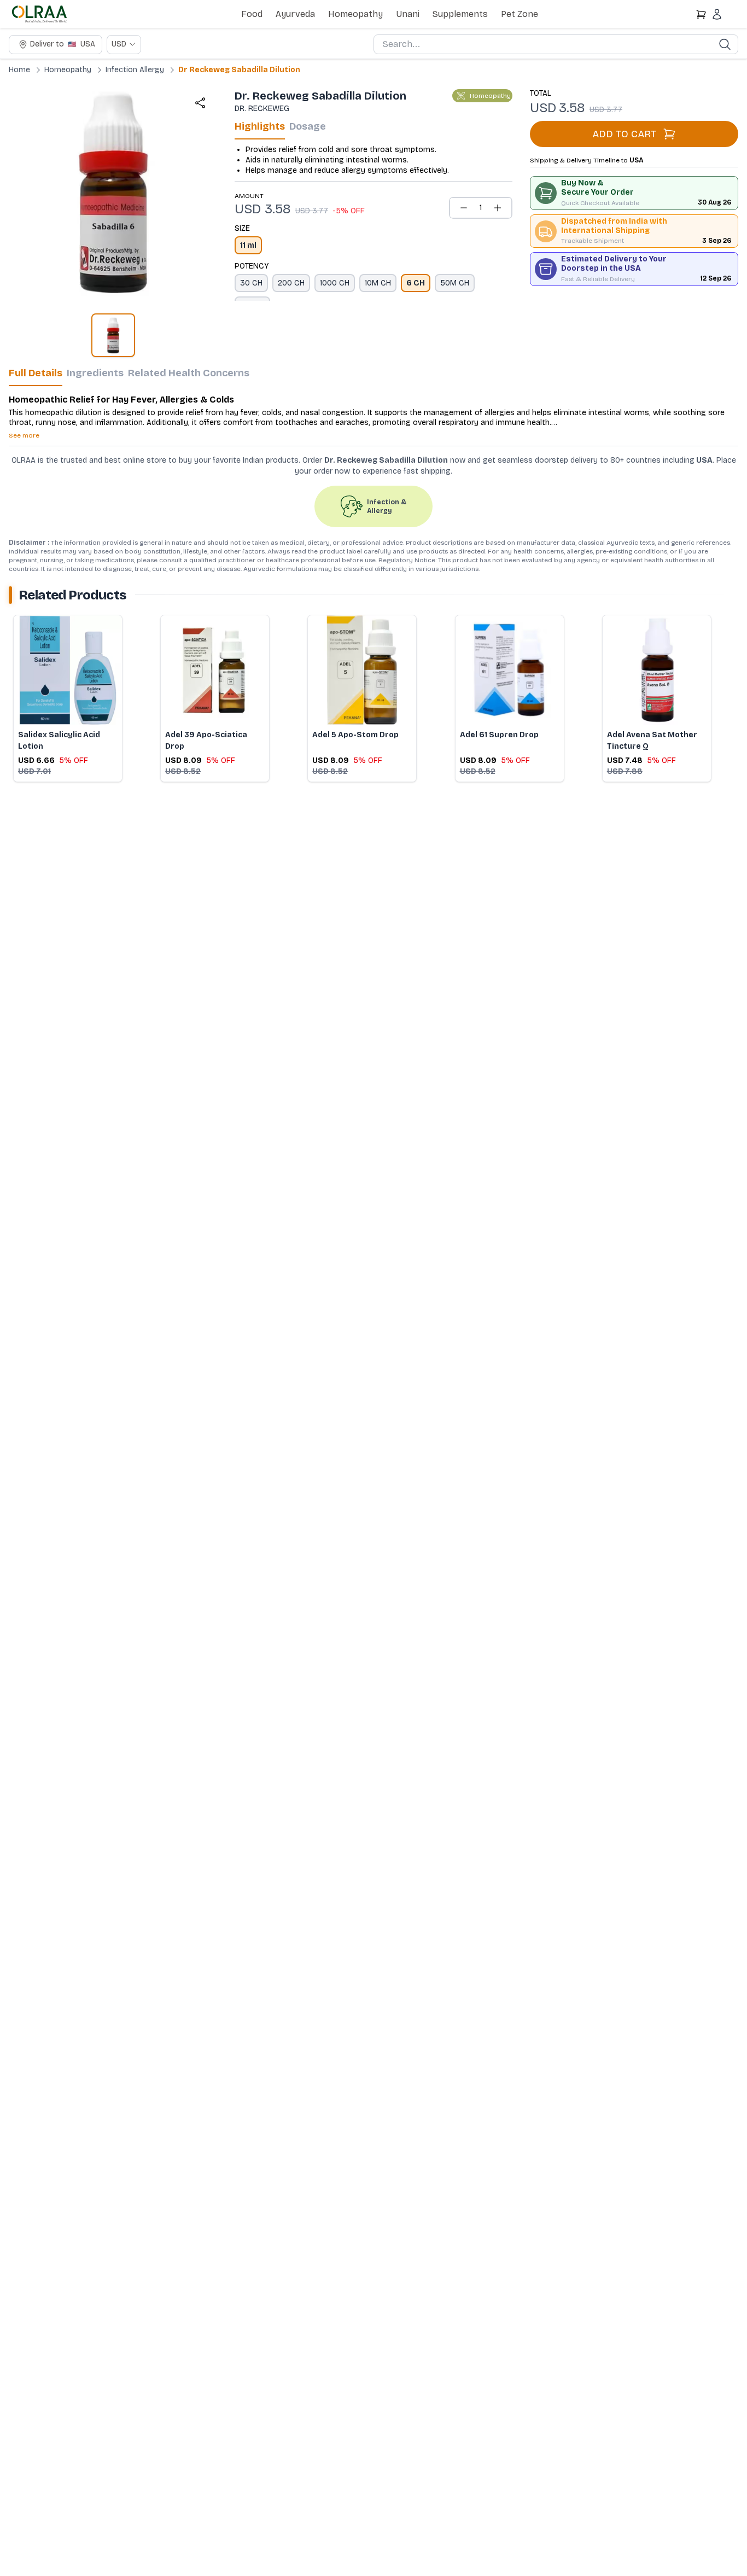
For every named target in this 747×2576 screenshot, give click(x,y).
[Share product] (200, 103)
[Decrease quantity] (464, 208)
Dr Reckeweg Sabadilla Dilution (239, 70)
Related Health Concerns (189, 373)
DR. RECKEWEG (262, 109)
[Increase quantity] (498, 208)
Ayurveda (295, 14)
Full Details (36, 373)
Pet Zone (520, 14)
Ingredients (95, 373)
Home (19, 70)
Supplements (460, 14)
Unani (408, 14)
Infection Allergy (135, 70)
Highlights (260, 126)
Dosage (308, 126)
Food (252, 14)
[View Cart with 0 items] (701, 14)
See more (24, 435)
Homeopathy (355, 14)
